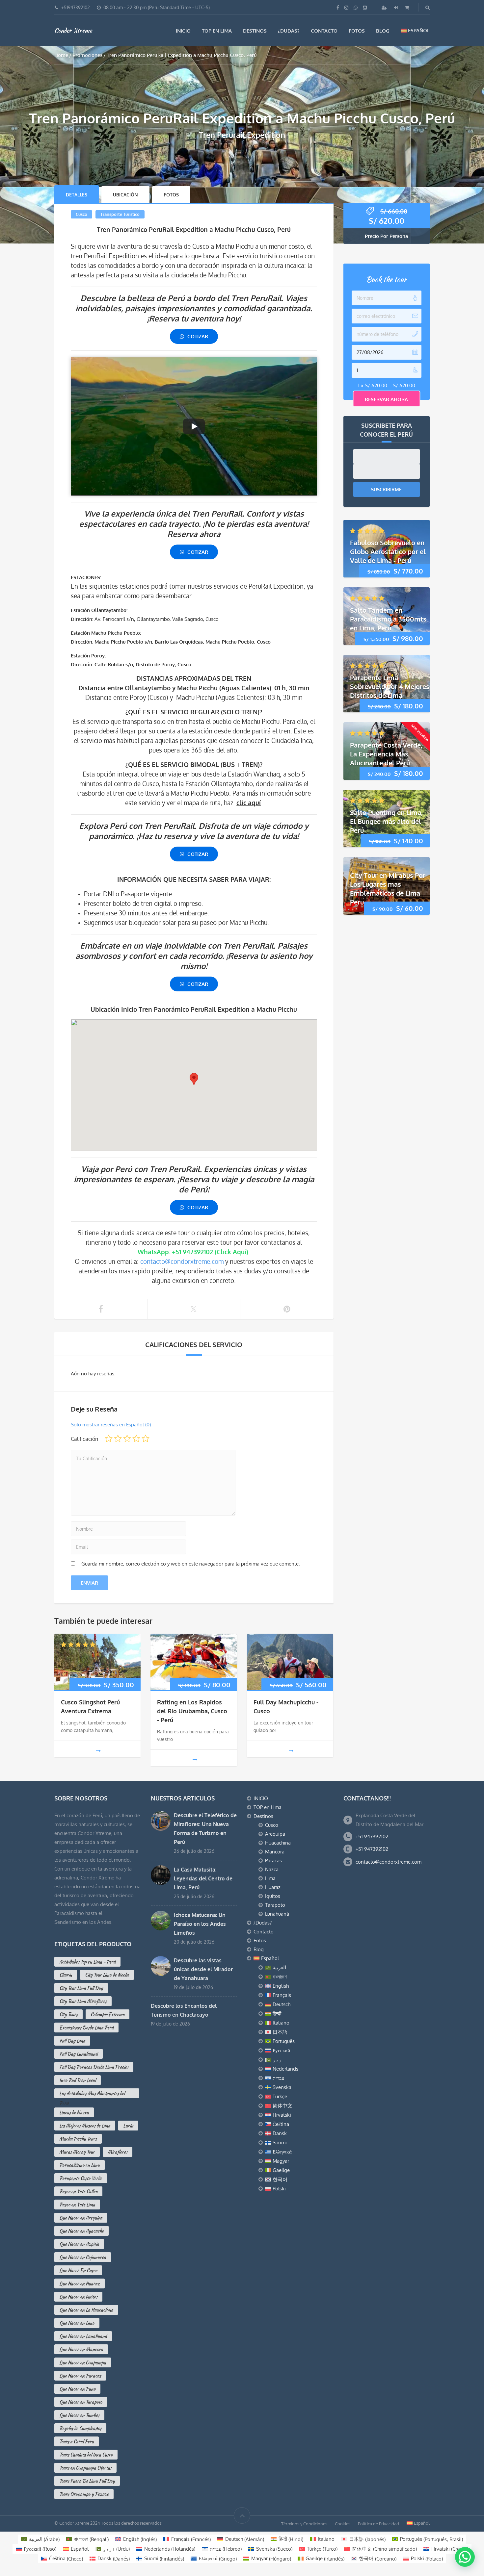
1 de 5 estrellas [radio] (109, 1439)
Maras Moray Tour (77, 2152)
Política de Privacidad (378, 2524)
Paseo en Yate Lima (77, 2205)
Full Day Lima (72, 2041)
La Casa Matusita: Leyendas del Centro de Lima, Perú (203, 1878)
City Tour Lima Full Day (81, 1988)
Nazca (272, 1869)
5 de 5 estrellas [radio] (146, 1439)
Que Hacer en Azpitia (79, 2244)
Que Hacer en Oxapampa (83, 2362)
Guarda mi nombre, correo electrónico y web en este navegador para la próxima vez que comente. (191, 1564)
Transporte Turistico (120, 214)
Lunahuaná (277, 1914)
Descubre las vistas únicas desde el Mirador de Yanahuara (203, 1969)
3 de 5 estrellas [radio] (127, 1439)
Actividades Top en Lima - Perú (87, 1962)
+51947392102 (76, 7)
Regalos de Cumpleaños (80, 2428)
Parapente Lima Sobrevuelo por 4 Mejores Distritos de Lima (390, 686)
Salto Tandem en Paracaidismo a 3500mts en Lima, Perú (388, 619)
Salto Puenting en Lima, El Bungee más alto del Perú (386, 821)
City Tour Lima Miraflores (83, 2001)
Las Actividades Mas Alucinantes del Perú (92, 2094)
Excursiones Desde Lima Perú (86, 2028)
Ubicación (125, 195)
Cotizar (198, 336)
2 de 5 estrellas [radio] (118, 1439)
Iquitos (273, 1896)
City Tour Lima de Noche (107, 1975)
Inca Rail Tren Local (78, 2080)
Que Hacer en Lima (77, 2323)
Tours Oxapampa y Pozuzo (84, 2494)
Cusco (81, 214)
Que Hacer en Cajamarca (83, 2257)
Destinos (255, 31)
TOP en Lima (217, 31)
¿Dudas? (289, 31)
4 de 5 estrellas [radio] (136, 1439)
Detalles (77, 195)
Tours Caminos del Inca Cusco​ (86, 2455)
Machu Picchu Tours (78, 2139)
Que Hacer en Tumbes (79, 2415)
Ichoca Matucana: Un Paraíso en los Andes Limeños (200, 1924)
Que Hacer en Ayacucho (81, 2231)
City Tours (68, 2014)
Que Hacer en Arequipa (81, 2218)
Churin (66, 1975)
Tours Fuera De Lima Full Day (87, 2481)
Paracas (273, 1861)
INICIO (183, 31)
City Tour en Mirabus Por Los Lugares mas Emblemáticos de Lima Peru (388, 889)
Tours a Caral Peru (77, 2441)
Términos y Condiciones (304, 2524)
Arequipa (275, 1834)
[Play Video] (194, 426)
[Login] (396, 7)
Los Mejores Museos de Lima (85, 2126)
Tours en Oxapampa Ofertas (85, 2468)
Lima (270, 1878)
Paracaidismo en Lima (80, 2165)
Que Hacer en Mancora (81, 2349)
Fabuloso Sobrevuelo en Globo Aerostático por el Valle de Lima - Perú (388, 551)
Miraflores (118, 2152)
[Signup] (385, 7)
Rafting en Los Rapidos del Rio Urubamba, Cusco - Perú (192, 1711)
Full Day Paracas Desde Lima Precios (94, 2067)
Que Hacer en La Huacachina (86, 2310)
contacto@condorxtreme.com (182, 1261)
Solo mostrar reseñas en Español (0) (111, 1425)
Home (61, 55)
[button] (465, 2557)
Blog (383, 31)
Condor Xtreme (73, 30)
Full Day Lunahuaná (79, 2054)
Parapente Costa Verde (81, 2178)
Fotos (357, 31)
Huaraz (273, 1887)
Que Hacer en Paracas (80, 2376)
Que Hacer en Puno (77, 2389)
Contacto (324, 31)
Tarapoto (275, 1905)
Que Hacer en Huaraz (80, 2283)
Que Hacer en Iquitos (78, 2297)
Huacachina (278, 1843)
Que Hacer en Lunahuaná (83, 2336)
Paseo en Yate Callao (78, 2191)
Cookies (343, 2524)
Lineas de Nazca (74, 2112)
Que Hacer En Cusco (78, 2270)
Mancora (275, 1852)
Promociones (87, 55)
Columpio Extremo (108, 2014)
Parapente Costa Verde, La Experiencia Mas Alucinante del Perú (386, 753)
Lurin (128, 2126)
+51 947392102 (372, 1836)
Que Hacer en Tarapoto (81, 2402)
